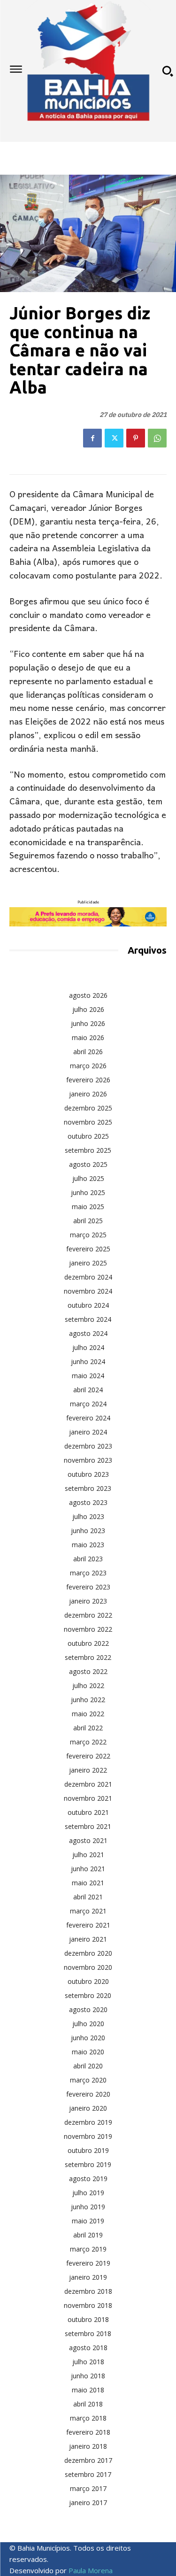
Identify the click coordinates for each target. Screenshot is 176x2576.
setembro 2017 (88, 2474)
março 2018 (88, 2418)
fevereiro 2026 (88, 1080)
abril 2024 (88, 1390)
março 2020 (88, 2080)
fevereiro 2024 (88, 1418)
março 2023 (88, 1573)
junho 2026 (88, 1023)
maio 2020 (88, 2052)
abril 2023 (88, 1559)
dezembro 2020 (88, 1953)
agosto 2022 (88, 1671)
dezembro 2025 (88, 1108)
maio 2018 (88, 2390)
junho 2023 (88, 1531)
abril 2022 (88, 1728)
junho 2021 (88, 1869)
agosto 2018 (88, 2348)
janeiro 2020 (88, 2108)
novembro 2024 (88, 1291)
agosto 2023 (88, 1502)
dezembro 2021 (88, 1784)
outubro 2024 (88, 1305)
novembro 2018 (88, 2305)
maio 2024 (88, 1376)
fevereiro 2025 (88, 1249)
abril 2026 (88, 1052)
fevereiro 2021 (88, 1925)
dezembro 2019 (88, 2122)
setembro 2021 (88, 1826)
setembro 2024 (88, 1319)
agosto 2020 (88, 2009)
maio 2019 (88, 2221)
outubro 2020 (88, 1981)
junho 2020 (88, 2038)
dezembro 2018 (88, 2291)
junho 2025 (88, 1192)
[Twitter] (114, 438)
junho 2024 (88, 1361)
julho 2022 (88, 1685)
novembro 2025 (88, 1122)
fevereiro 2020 (88, 2094)
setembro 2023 (88, 1488)
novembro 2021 (88, 1798)
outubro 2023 (88, 1474)
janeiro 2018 (88, 2446)
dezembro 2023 (88, 1446)
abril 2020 (88, 2066)
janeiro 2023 (88, 1601)
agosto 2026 (88, 995)
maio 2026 (88, 1037)
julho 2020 (88, 2024)
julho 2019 (88, 2193)
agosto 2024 (88, 1333)
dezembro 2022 (88, 1615)
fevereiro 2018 (88, 2432)
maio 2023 (88, 1545)
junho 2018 (88, 2376)
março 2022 (88, 1742)
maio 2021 (88, 1883)
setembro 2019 (88, 2164)
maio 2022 (88, 1714)
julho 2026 (88, 1009)
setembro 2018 (88, 2333)
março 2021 (88, 1911)
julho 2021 (88, 1855)
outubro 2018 (88, 2319)
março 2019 (88, 2249)
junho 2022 (88, 1700)
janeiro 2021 (88, 1939)
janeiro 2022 (88, 1770)
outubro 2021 (88, 1812)
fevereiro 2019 (88, 2263)
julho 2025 (88, 1178)
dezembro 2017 (88, 2460)
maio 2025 (88, 1207)
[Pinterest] (136, 438)
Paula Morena (91, 2570)
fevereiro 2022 (88, 1756)
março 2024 (88, 1404)
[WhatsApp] (157, 438)
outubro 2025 (88, 1136)
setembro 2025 (88, 1150)
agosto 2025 (88, 1164)
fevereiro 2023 (88, 1587)
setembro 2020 (88, 1995)
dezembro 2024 (88, 1277)
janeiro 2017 (88, 2503)
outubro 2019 (88, 2150)
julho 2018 (88, 2362)
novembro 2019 (88, 2136)
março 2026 (88, 1066)
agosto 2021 (88, 1840)
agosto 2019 (88, 2179)
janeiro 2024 (88, 1432)
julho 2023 (88, 1516)
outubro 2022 (88, 1643)
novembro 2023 (88, 1460)
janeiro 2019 (88, 2277)
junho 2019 (88, 2207)
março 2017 (88, 2488)
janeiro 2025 (88, 1263)
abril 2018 (88, 2404)
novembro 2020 (88, 1967)
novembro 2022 (88, 1629)
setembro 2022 (88, 1657)
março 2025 (88, 1235)
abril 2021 (88, 1897)
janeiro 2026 (88, 1094)
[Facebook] (92, 438)
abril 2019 (88, 2235)
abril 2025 (88, 1221)
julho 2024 (88, 1347)
